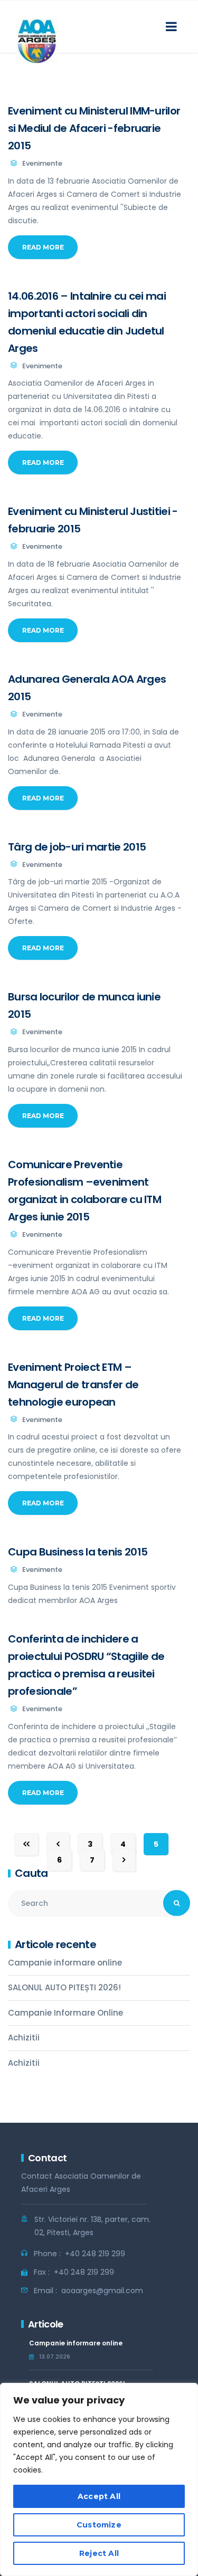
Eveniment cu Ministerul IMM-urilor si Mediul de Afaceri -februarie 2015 (94, 128)
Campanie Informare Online (65, 2013)
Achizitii (24, 2038)
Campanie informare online (65, 1963)
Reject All (99, 2553)
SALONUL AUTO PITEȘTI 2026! (64, 1987)
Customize (99, 2525)
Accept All (99, 2496)
